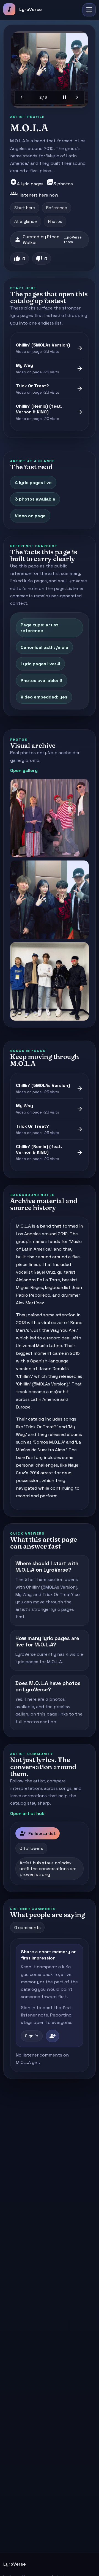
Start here (25, 208)
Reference (57, 208)
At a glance (26, 221)
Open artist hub (27, 1814)
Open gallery (24, 770)
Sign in (32, 2036)
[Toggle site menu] (89, 10)
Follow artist (38, 1833)
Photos (55, 221)
